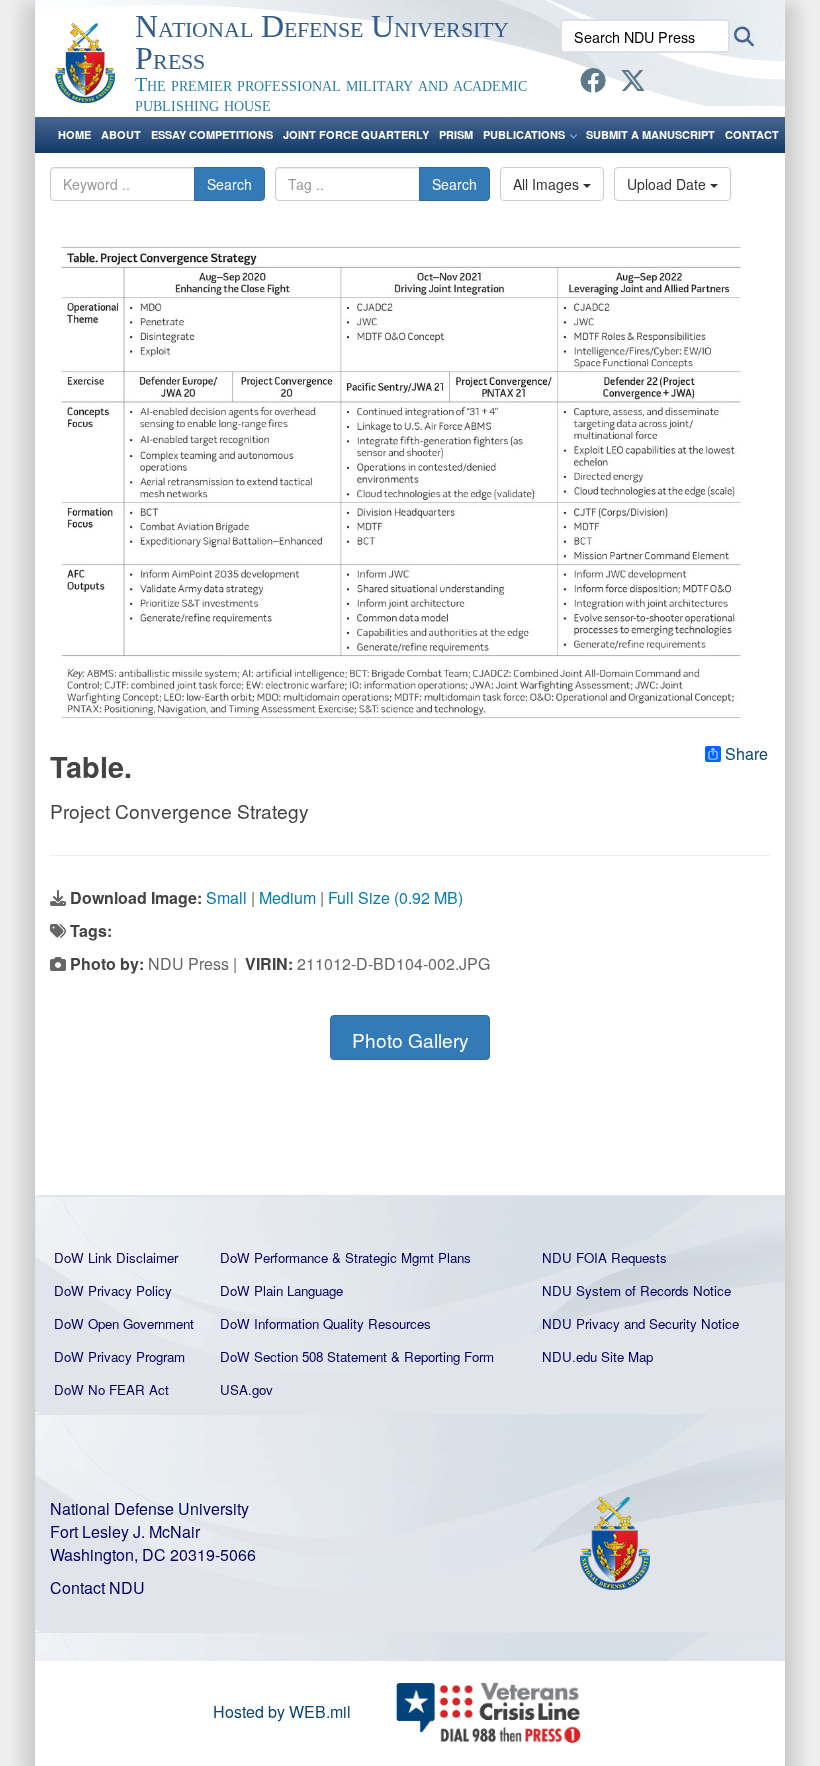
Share (746, 754)
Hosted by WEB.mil (282, 1711)
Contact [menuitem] (752, 134)
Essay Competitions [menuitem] (212, 134)
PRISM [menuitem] (456, 134)
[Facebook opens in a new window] (593, 83)
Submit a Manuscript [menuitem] (650, 134)
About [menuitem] (121, 134)
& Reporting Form (442, 1356)
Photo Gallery (410, 1039)
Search (229, 184)
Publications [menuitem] (524, 134)
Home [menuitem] (74, 134)
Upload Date (668, 184)
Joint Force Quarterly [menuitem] (356, 134)
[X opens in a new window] (633, 83)
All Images (548, 184)
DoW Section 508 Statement (303, 1356)
